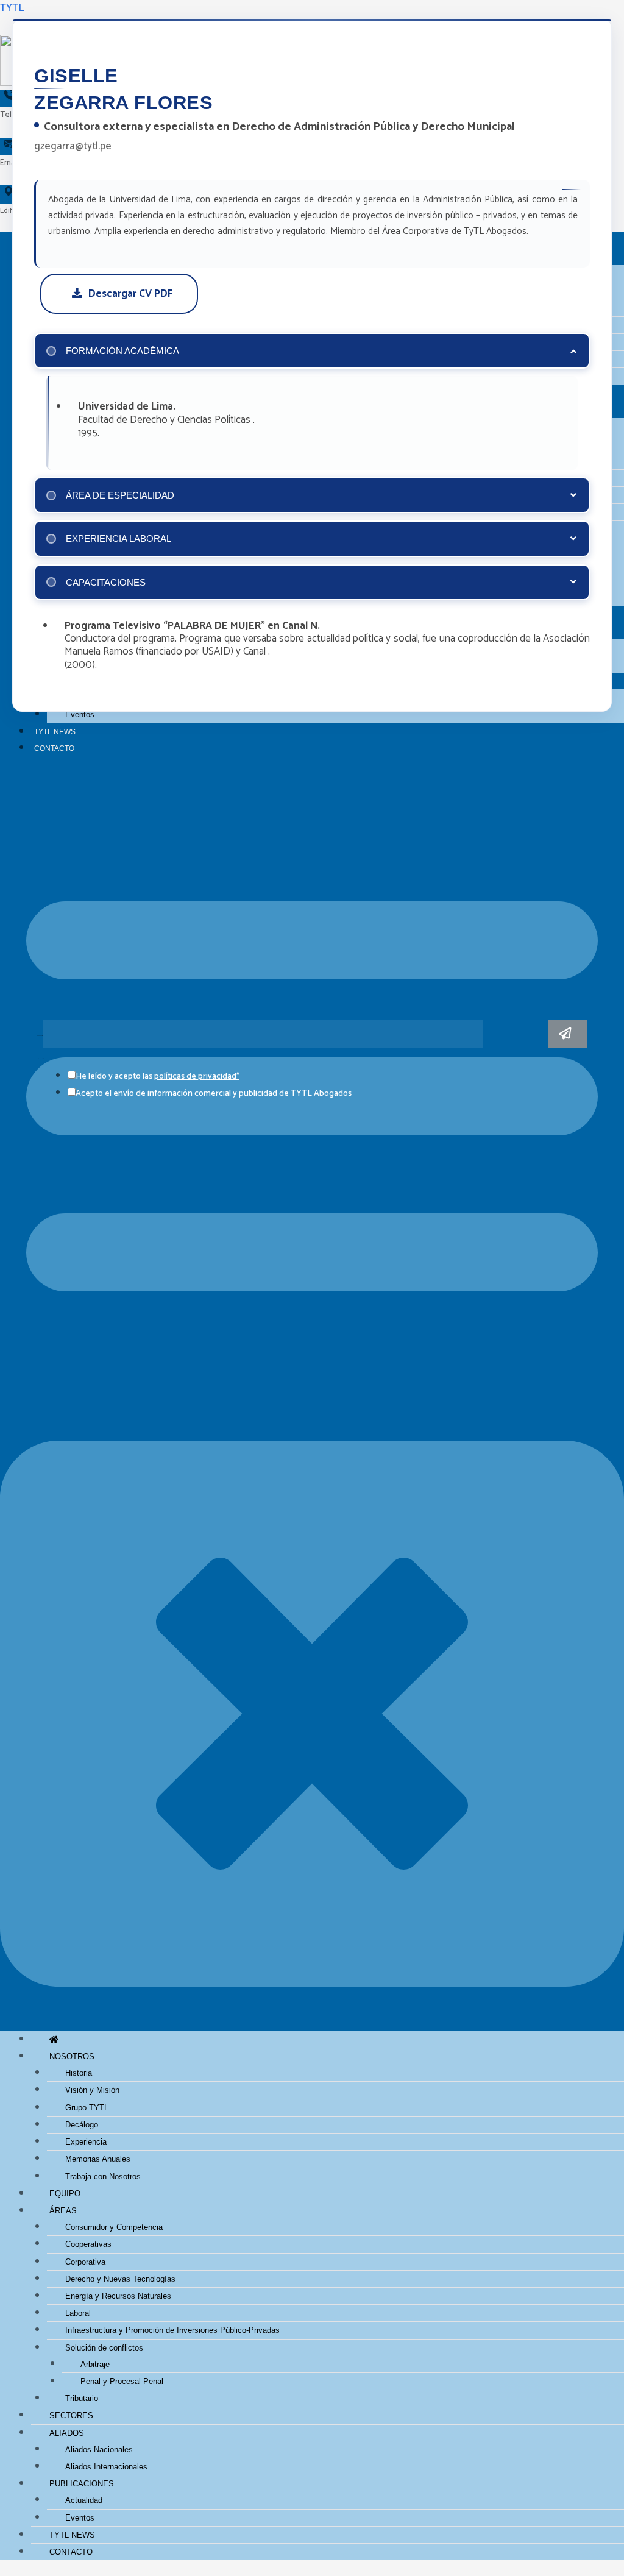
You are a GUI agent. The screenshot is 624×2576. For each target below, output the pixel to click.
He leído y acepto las (158, 1077)
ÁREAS (63, 2211)
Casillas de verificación (40, 1059)
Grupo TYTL (87, 2108)
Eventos (80, 715)
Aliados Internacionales (106, 2467)
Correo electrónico (40, 1036)
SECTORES (71, 2415)
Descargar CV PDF (130, 294)
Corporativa (85, 2262)
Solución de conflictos (104, 2348)
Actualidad (84, 2500)
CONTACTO (54, 748)
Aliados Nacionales (99, 2450)
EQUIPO (65, 2194)
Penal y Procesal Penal (122, 2381)
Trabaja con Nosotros (103, 2177)
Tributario (82, 2398)
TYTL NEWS (55, 732)
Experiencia (86, 2142)
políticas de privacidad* (197, 1077)
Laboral (78, 2313)
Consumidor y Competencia (114, 2227)
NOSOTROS (72, 2056)
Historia (79, 2073)
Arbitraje (95, 2364)
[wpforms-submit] (568, 1034)
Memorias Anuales (98, 2159)
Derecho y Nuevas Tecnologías (120, 2279)
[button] (312, 1401)
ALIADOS (67, 2433)
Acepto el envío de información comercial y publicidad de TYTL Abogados (214, 1094)
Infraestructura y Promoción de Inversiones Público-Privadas (172, 2330)
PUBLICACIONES (82, 2484)
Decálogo (82, 2125)
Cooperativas (88, 2244)
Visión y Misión (92, 2090)
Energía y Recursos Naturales (118, 2296)
